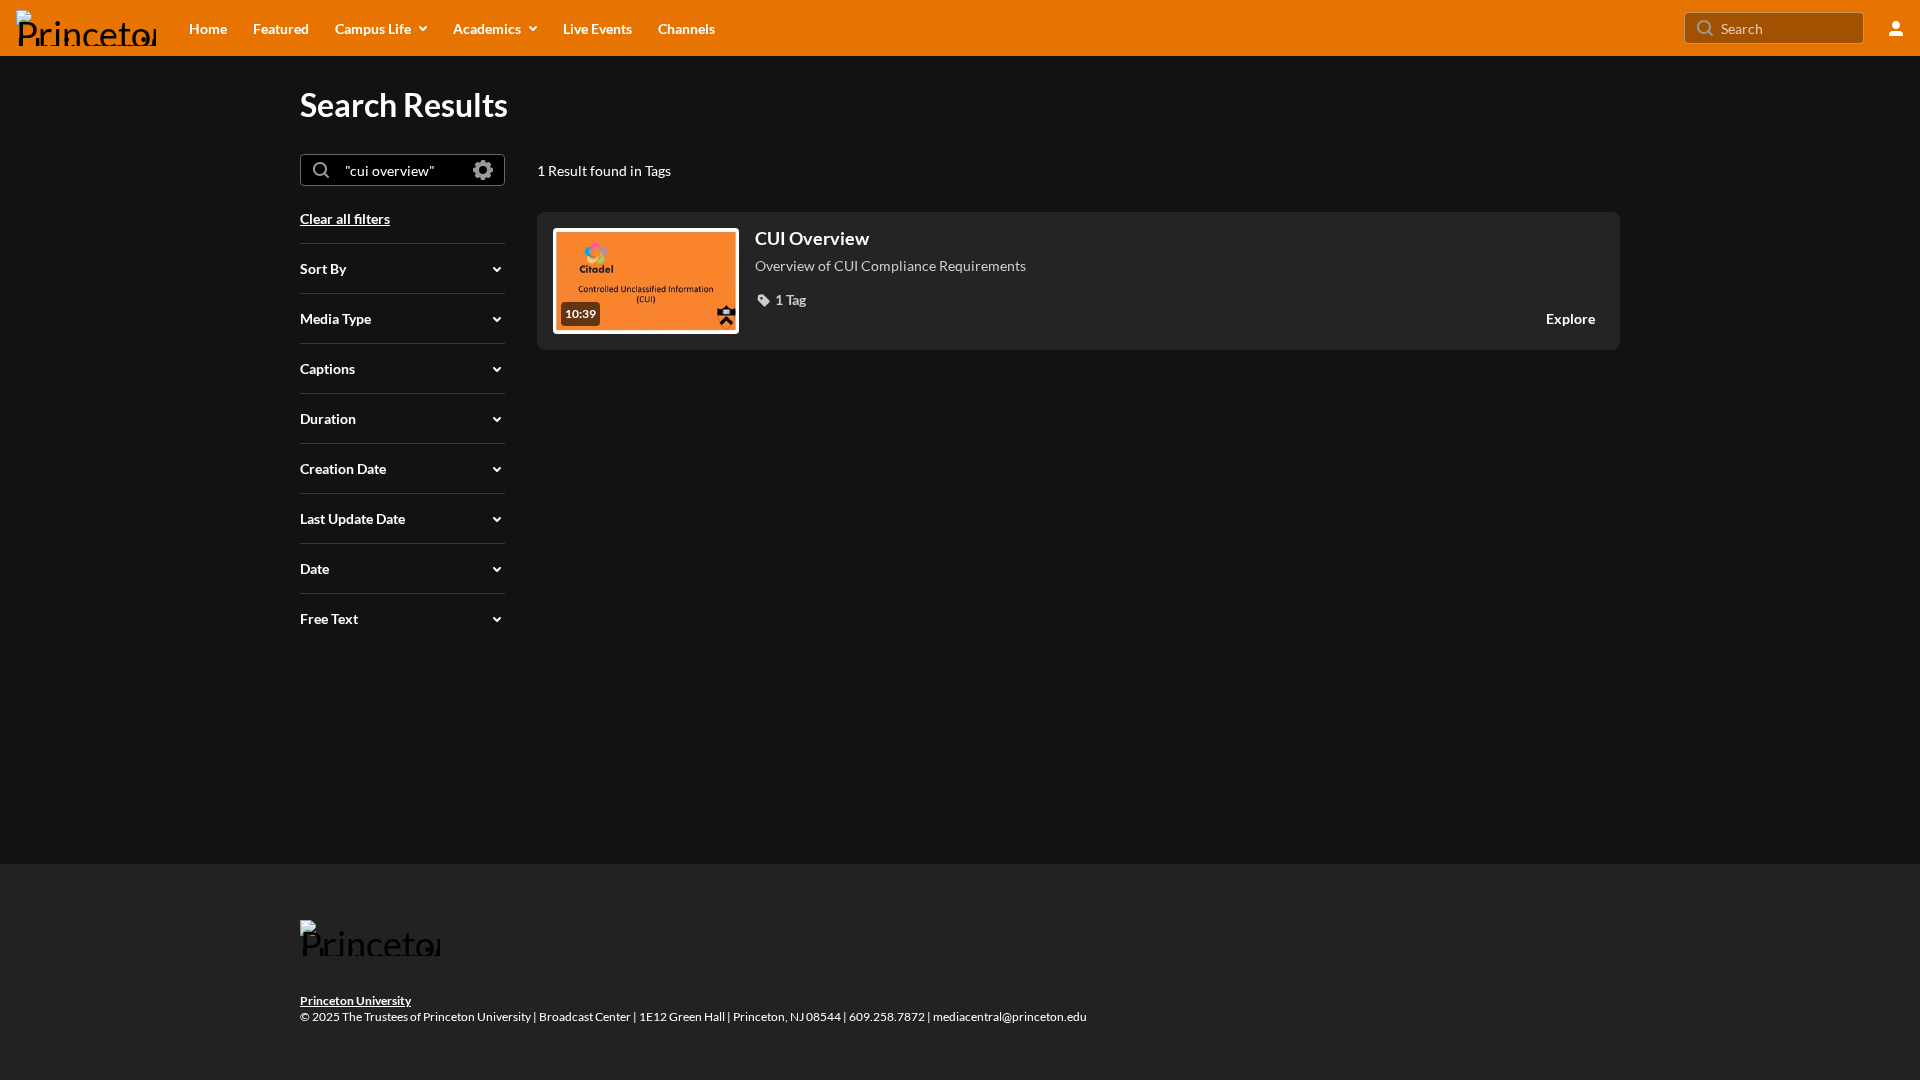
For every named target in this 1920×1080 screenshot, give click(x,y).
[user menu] (1896, 28)
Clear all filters (345, 218)
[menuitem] (208, 28)
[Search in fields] (483, 170)
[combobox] (401, 170)
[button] (780, 300)
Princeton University (355, 1000)
